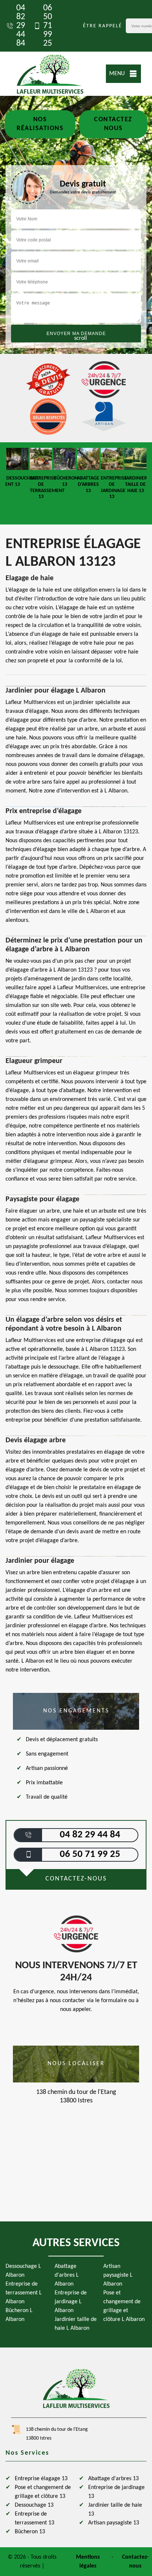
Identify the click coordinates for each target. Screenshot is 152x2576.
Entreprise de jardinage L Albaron (71, 2302)
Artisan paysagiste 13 (114, 2523)
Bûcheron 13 (30, 2532)
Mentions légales (88, 2562)
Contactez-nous (135, 2562)
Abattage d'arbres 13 (113, 2479)
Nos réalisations (40, 124)
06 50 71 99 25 (48, 26)
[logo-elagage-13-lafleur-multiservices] (50, 74)
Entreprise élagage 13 (41, 2479)
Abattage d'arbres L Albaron (67, 2275)
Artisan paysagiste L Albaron (118, 2275)
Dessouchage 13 (34, 2505)
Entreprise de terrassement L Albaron (24, 2293)
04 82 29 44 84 (21, 26)
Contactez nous (113, 124)
